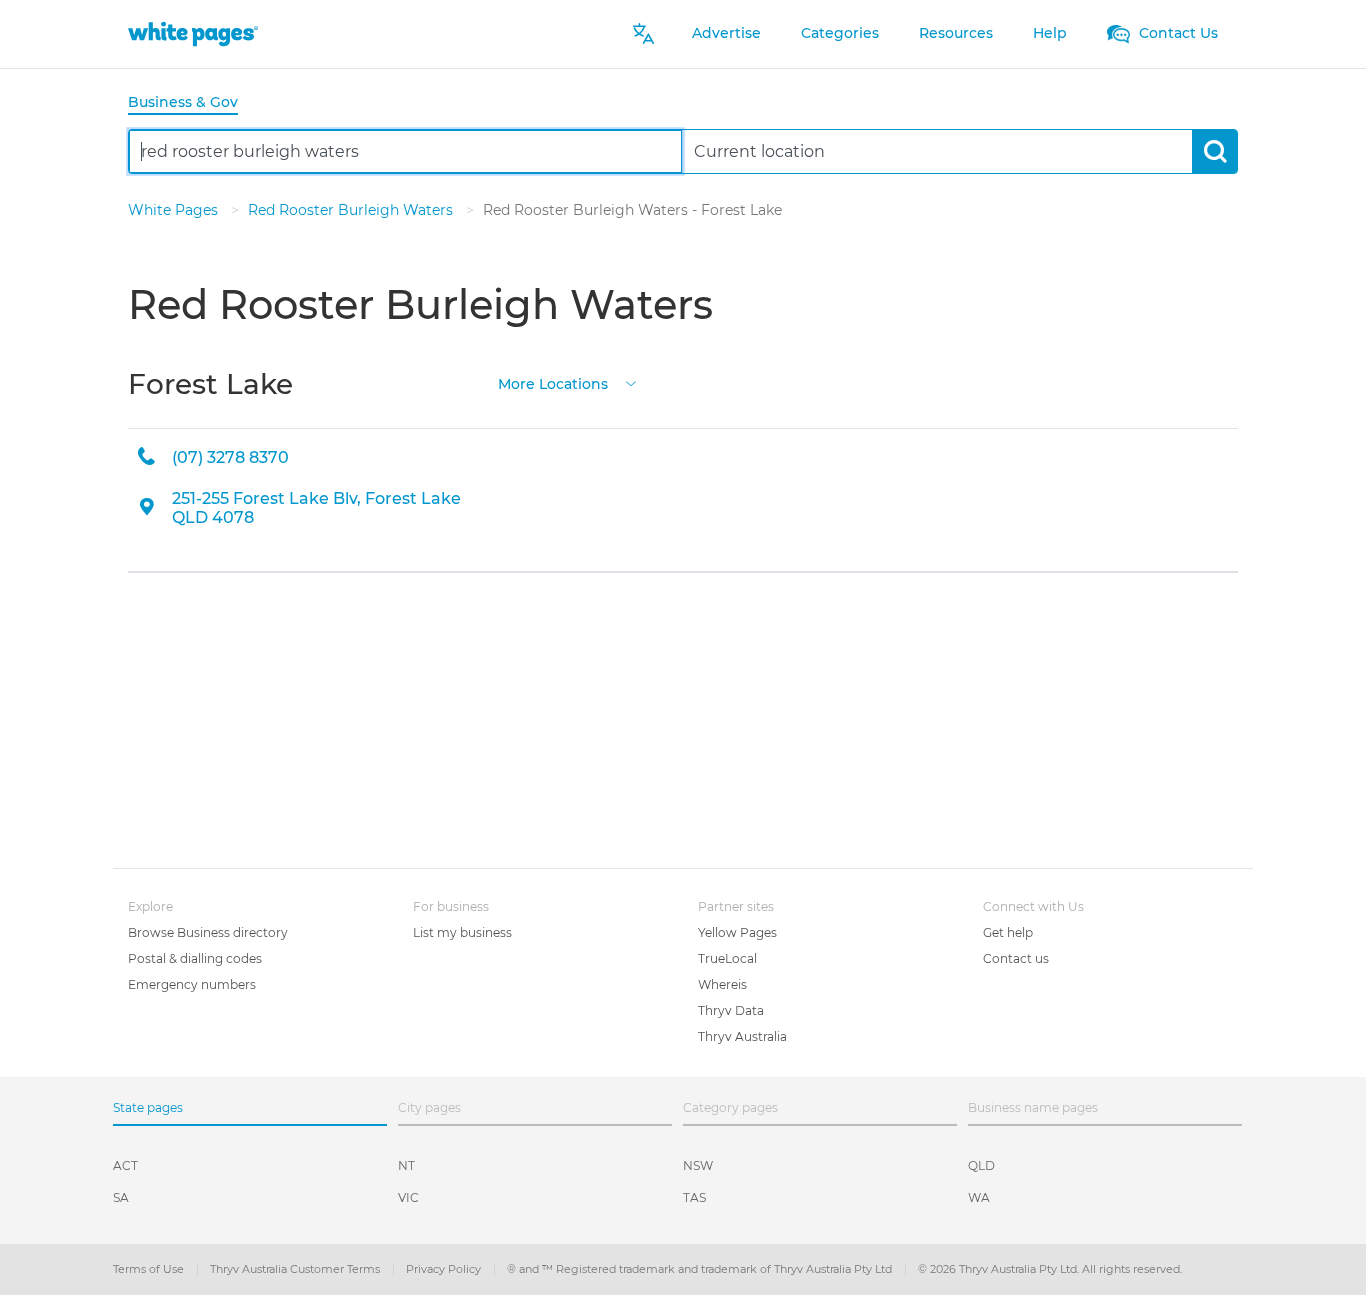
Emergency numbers (192, 984)
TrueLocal (727, 958)
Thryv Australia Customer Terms (296, 1269)
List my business (462, 932)
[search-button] (1214, 151)
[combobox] (405, 151)
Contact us (1016, 958)
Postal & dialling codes (195, 958)
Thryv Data (731, 1010)
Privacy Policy (445, 1269)
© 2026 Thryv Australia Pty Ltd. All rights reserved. (1050, 1269)
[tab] (191, 103)
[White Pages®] (193, 33)
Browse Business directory (208, 932)
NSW (698, 1165)
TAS (694, 1197)
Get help (1008, 932)
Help (1050, 33)
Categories (840, 33)
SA (121, 1197)
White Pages (175, 210)
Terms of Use (150, 1269)
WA (979, 1197)
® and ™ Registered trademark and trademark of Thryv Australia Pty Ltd (701, 1269)
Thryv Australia (742, 1036)
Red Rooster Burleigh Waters (352, 210)
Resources (956, 33)
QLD (981, 1165)
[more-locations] (631, 382)
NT (406, 1165)
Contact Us (1176, 33)
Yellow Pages (737, 932)
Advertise (726, 33)
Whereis (722, 984)
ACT (125, 1165)
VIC (408, 1197)
